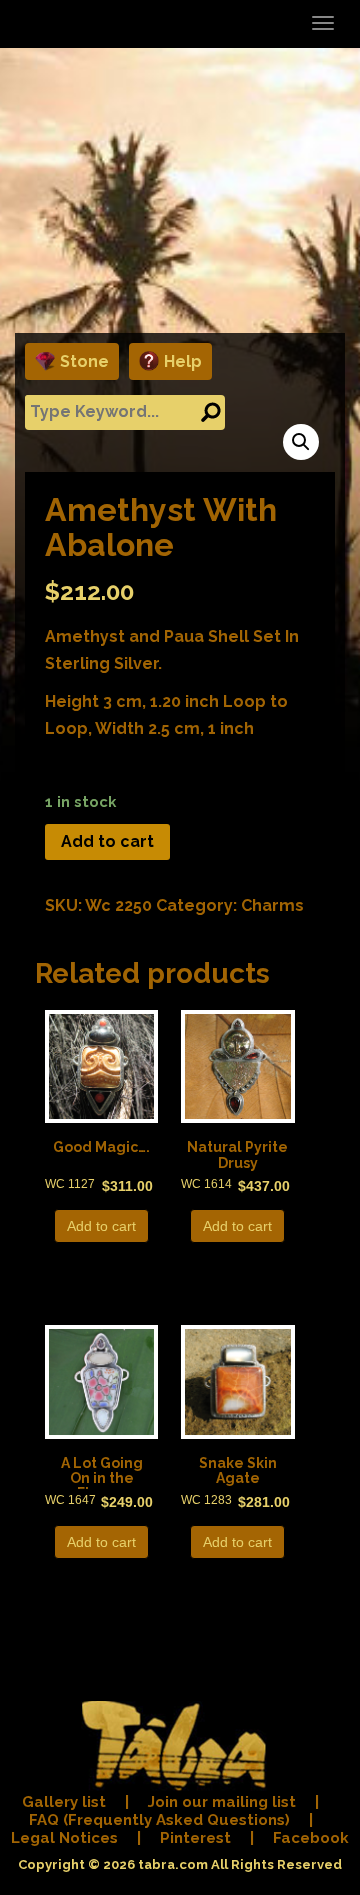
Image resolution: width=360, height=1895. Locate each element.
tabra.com (173, 1864)
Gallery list (64, 1802)
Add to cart (107, 841)
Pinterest (195, 1838)
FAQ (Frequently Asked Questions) (159, 1820)
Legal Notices (64, 1838)
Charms (272, 905)
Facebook (311, 1838)
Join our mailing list (222, 1802)
